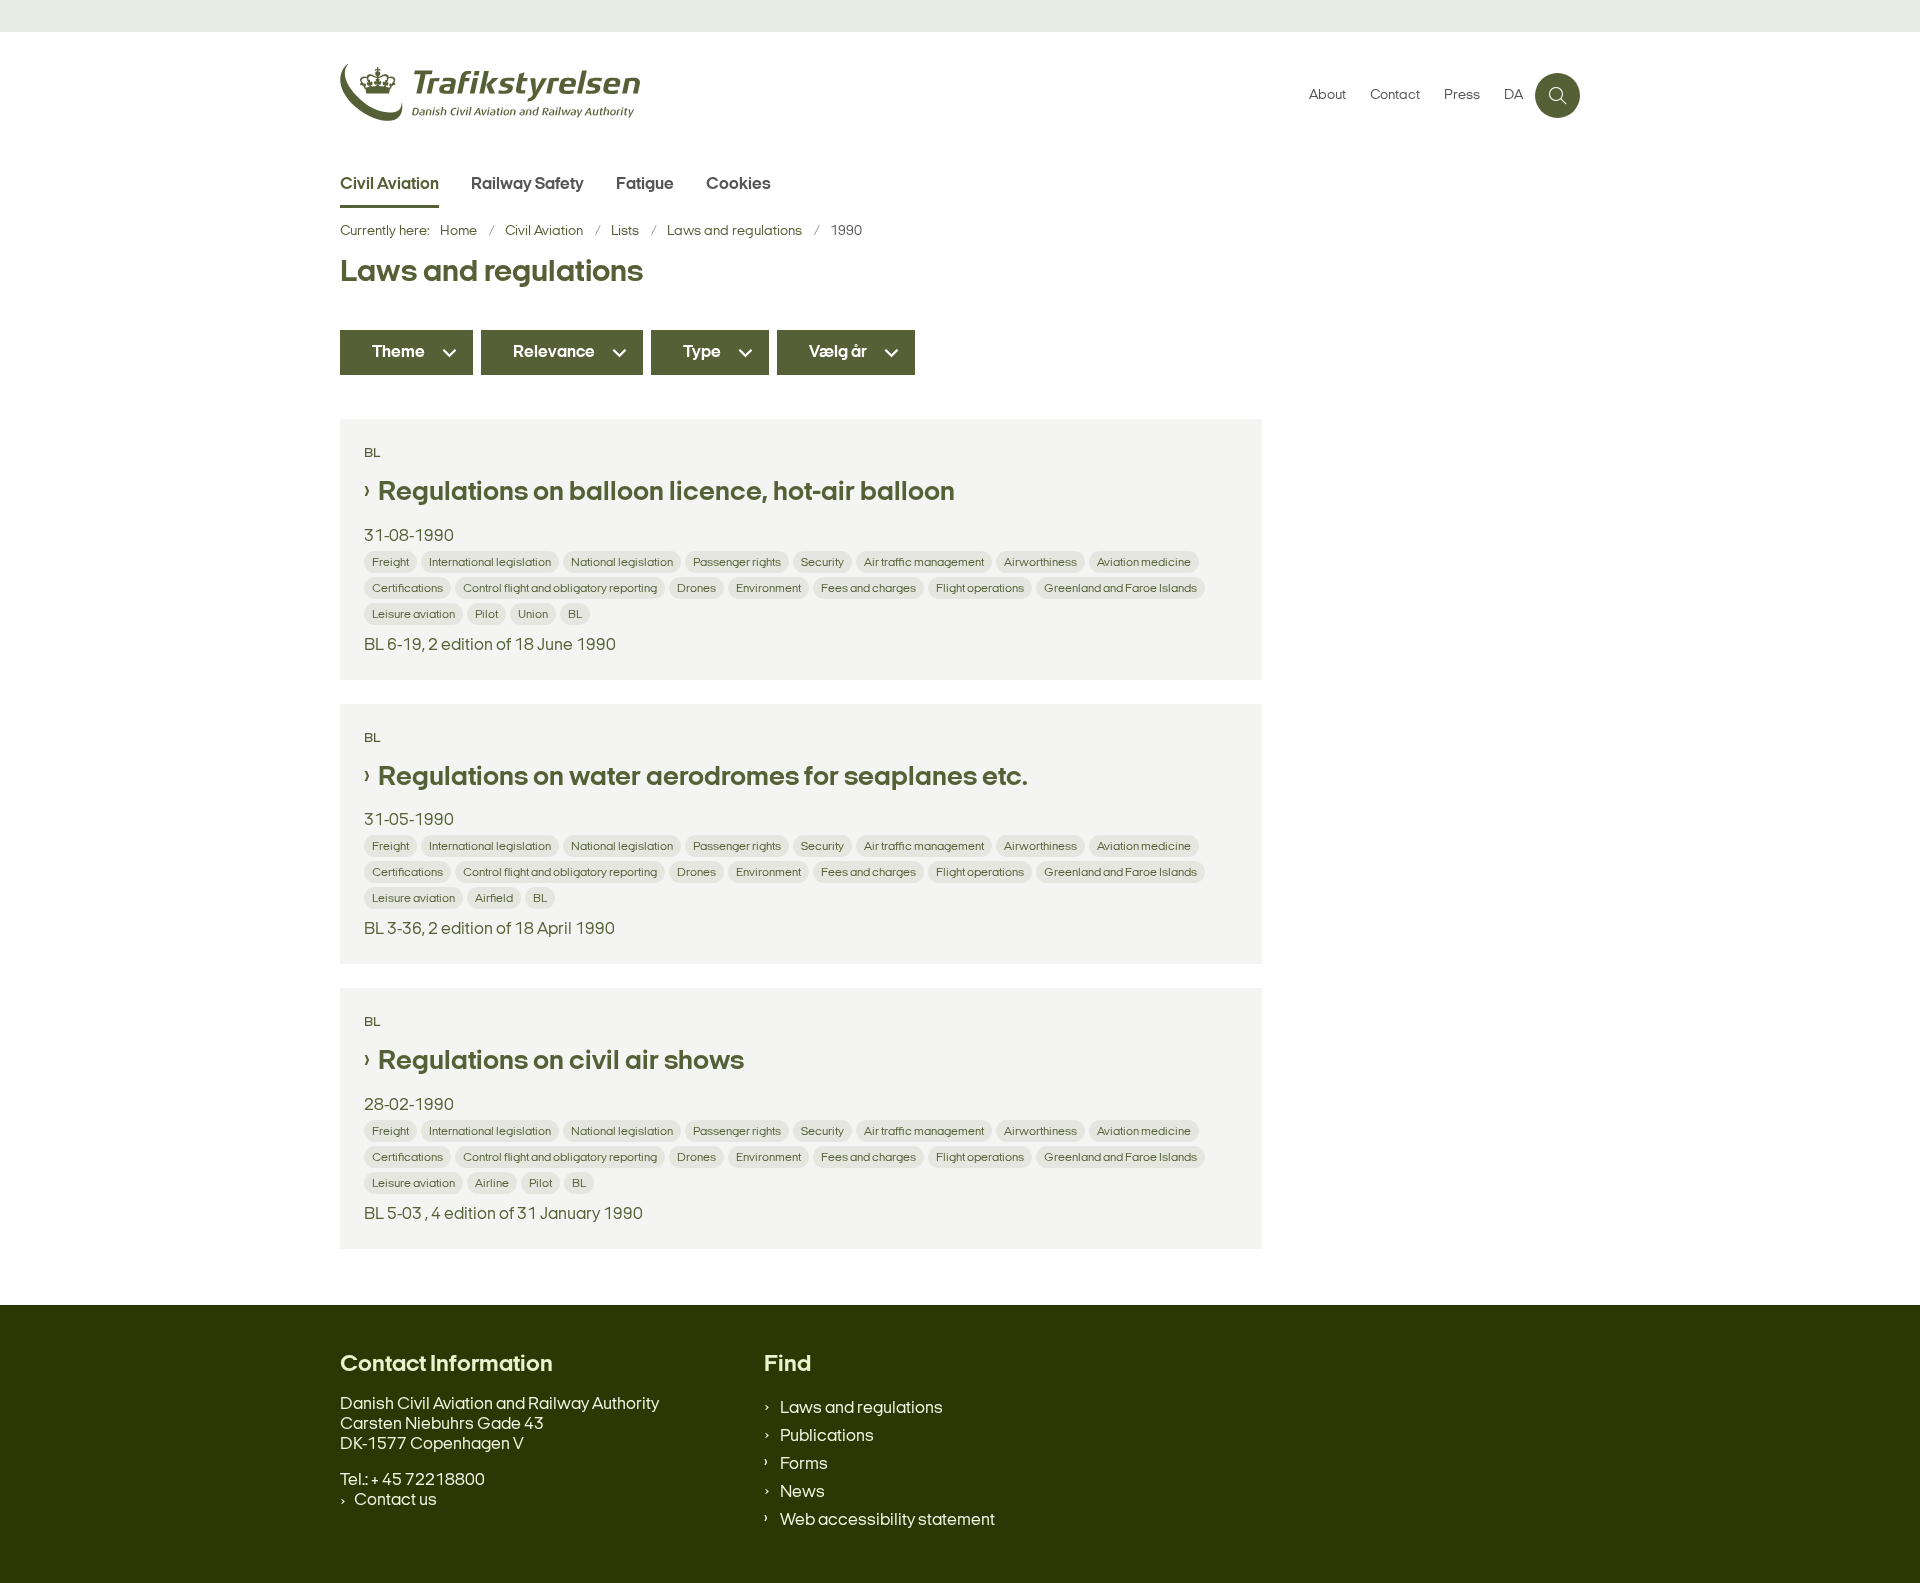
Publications (827, 1436)
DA (1513, 96)
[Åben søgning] (1557, 95)
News (802, 1492)
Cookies (738, 184)
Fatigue (645, 184)
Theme (398, 352)
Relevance (554, 352)
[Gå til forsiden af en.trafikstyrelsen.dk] (818, 95)
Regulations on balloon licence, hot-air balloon (666, 493)
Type (702, 352)
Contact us (395, 1500)
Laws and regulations (861, 1408)
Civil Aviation (389, 184)
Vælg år (838, 352)
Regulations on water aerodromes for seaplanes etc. (703, 778)
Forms (804, 1464)
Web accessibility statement (887, 1520)
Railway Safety (527, 184)
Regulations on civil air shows (561, 1062)
